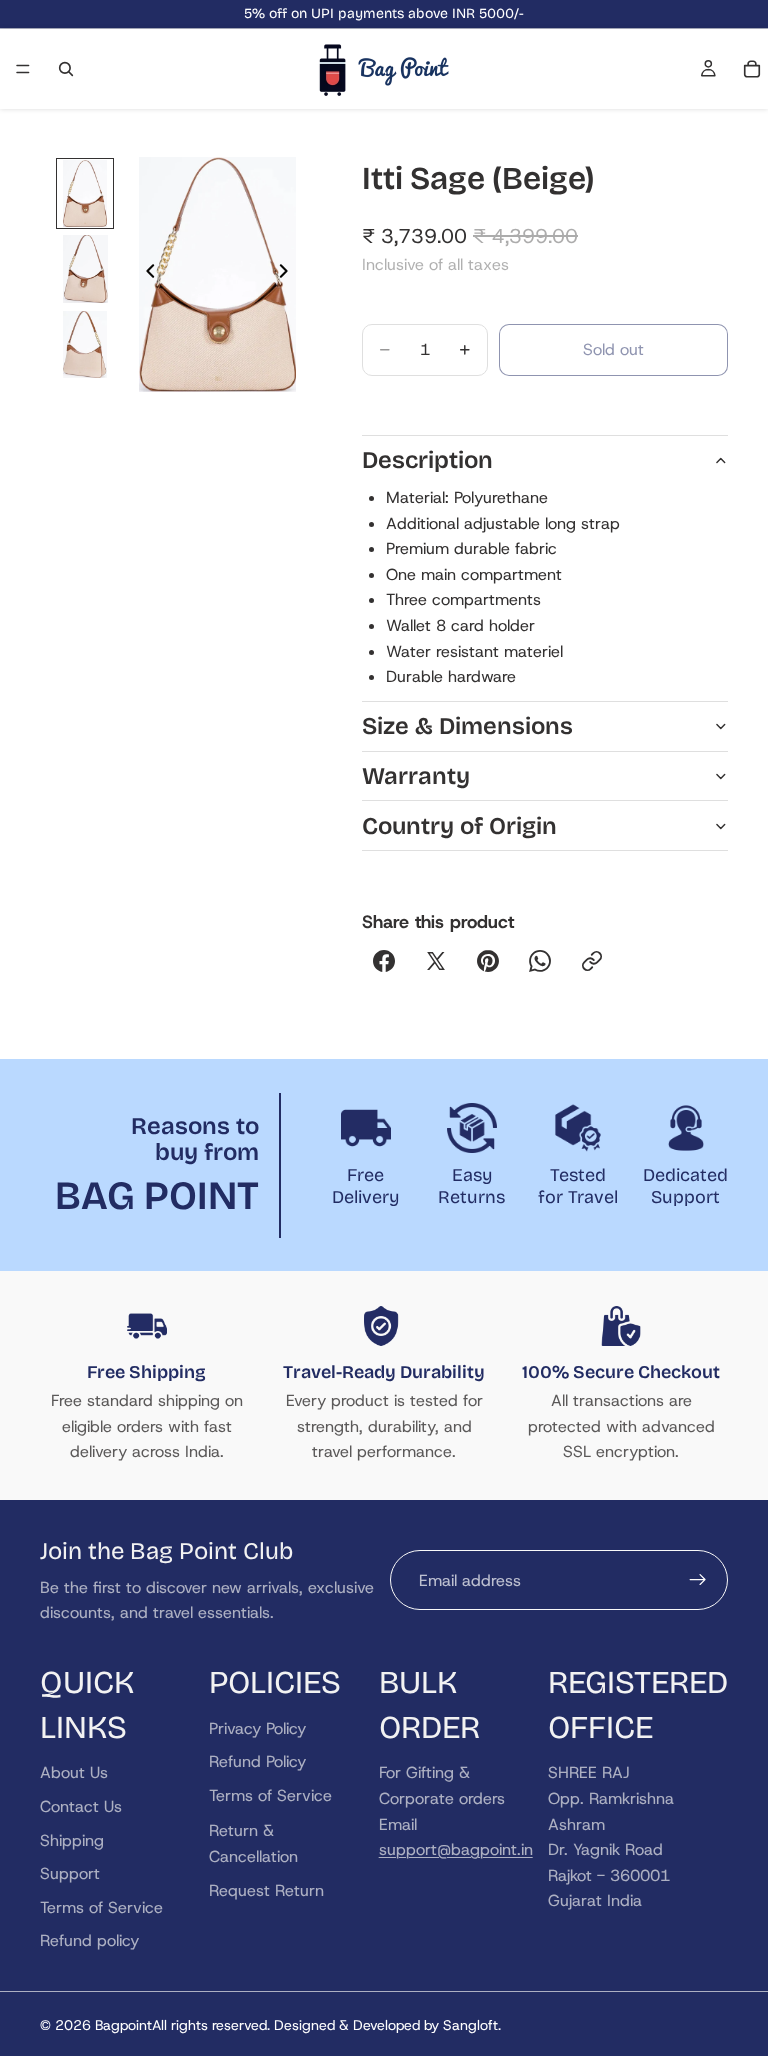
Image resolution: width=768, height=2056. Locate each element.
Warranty (416, 776)
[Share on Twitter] (436, 961)
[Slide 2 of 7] (85, 268)
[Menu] (23, 69)
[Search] (66, 69)
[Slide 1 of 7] (85, 193)
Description (427, 460)
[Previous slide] (145, 275)
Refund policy (89, 1940)
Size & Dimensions (467, 726)
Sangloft (470, 2025)
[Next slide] (289, 275)
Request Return (266, 1889)
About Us (74, 1772)
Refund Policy (257, 1761)
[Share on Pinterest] (488, 961)
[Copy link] (592, 961)
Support (70, 1873)
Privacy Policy (257, 1727)
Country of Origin (459, 826)
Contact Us (81, 1806)
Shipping (72, 1839)
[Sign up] (698, 1580)
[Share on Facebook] (384, 961)
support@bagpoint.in (456, 1849)
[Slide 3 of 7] (85, 344)
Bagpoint (123, 2025)
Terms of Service (101, 1906)
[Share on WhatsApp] (540, 961)
